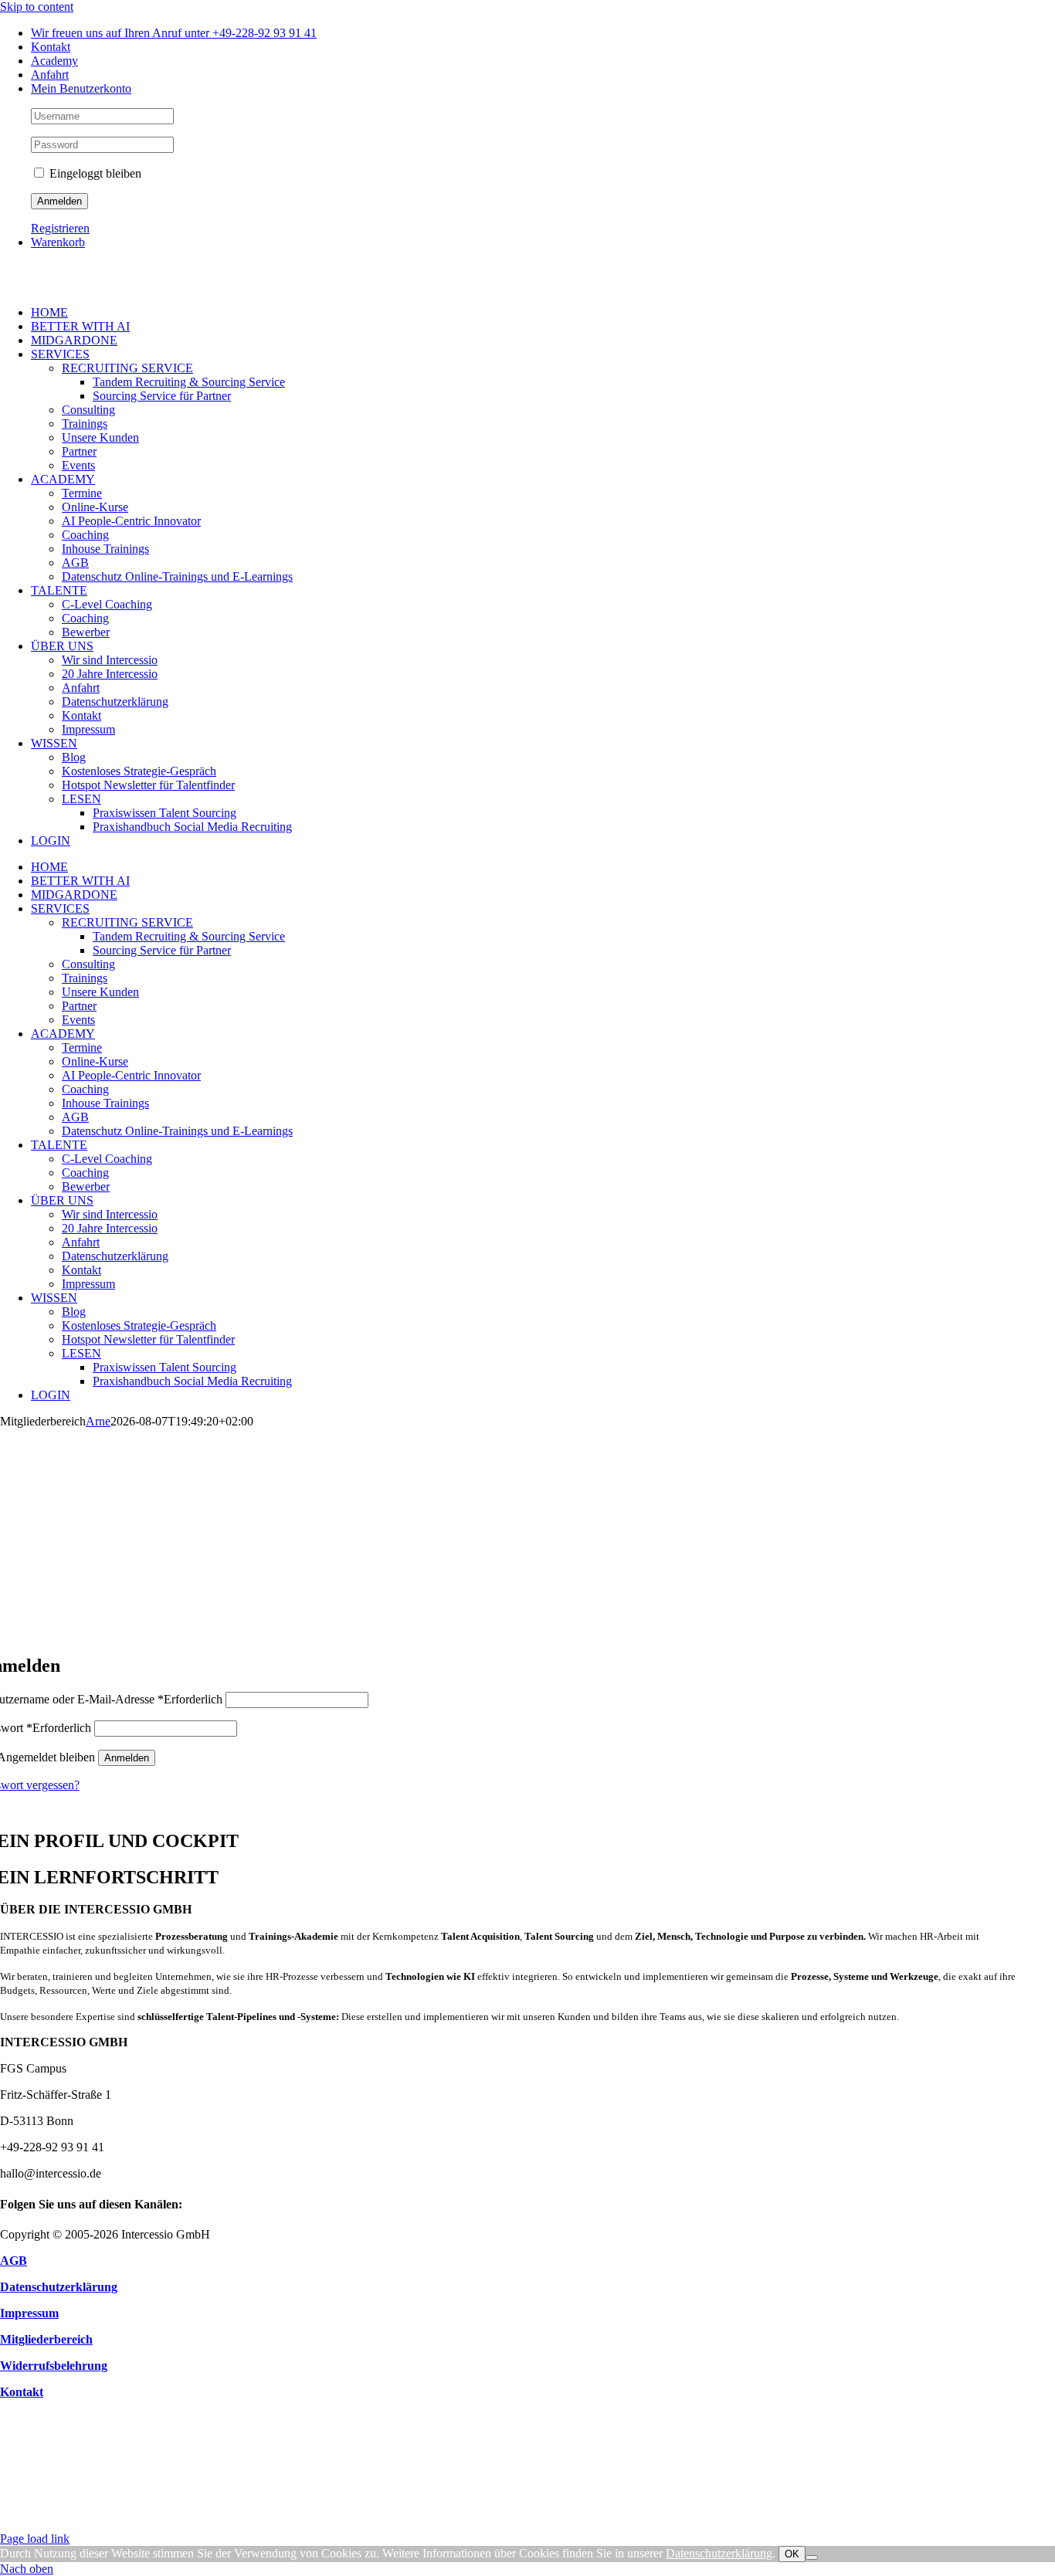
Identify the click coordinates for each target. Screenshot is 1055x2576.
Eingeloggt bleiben (94, 173)
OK (792, 2554)
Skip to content (37, 7)
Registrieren (60, 228)
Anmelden (127, 1758)
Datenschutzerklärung (719, 2553)
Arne (98, 1421)
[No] (812, 2557)
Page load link (35, 2539)
